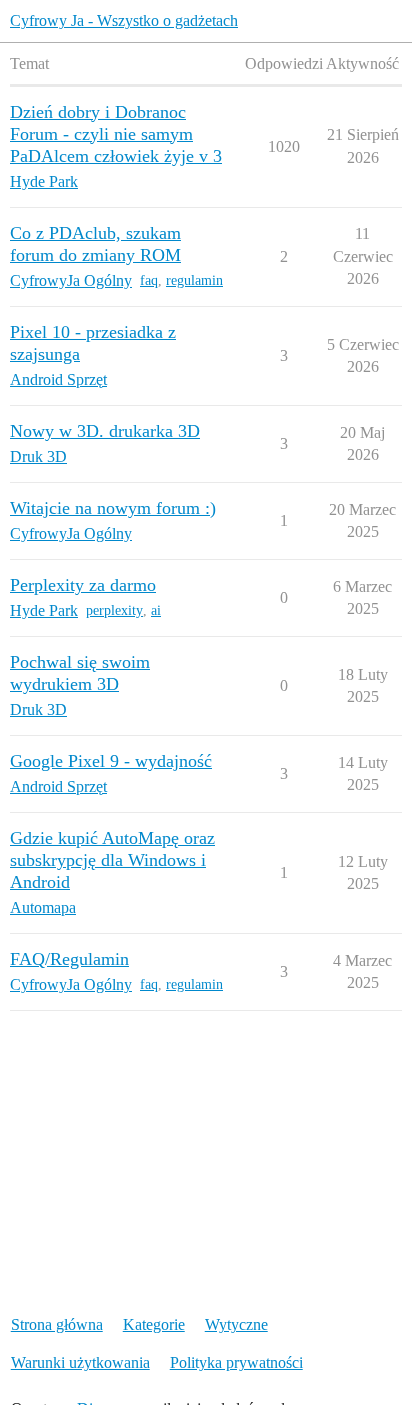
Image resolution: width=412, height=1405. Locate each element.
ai (156, 610)
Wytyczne (236, 1324)
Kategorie (154, 1324)
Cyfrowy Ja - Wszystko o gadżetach (124, 20)
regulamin (194, 280)
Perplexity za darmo (83, 585)
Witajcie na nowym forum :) (113, 508)
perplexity (114, 610)
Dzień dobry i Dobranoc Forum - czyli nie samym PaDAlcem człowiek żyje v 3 (116, 134)
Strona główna (57, 1324)
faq (149, 280)
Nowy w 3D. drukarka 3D (105, 431)
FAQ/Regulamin (69, 959)
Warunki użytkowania (80, 1362)
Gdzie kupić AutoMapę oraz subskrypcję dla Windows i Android (112, 860)
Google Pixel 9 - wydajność (111, 761)
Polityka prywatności (236, 1362)
